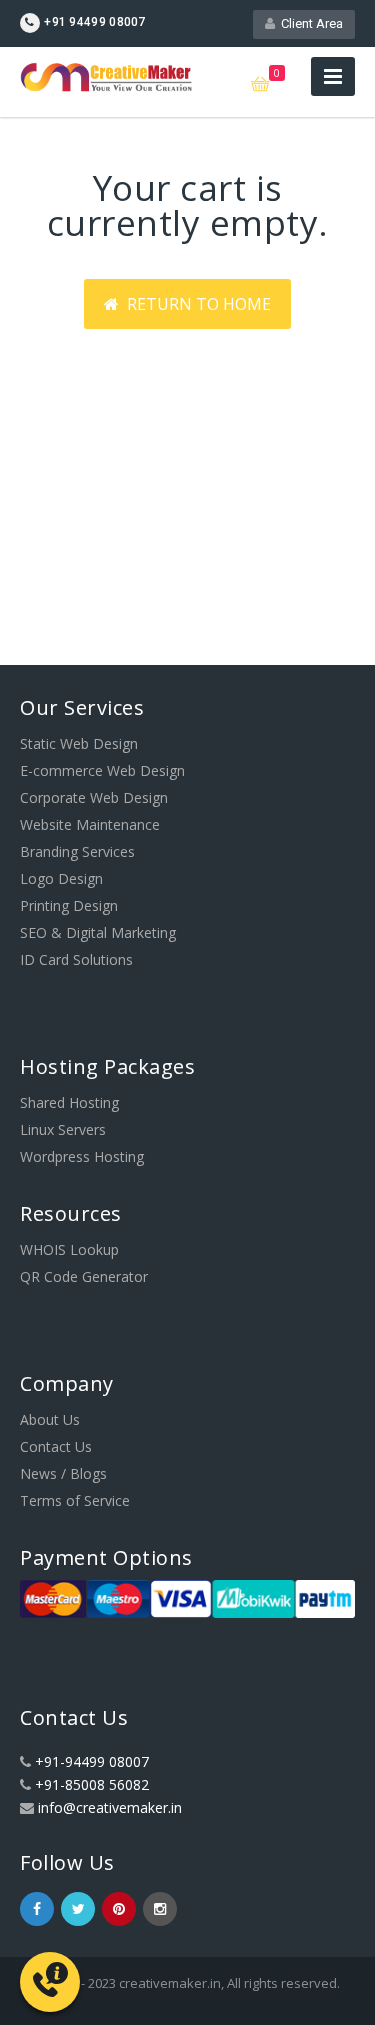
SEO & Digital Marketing (98, 932)
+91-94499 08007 (92, 1761)
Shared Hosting (69, 1102)
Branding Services (77, 851)
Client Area (309, 23)
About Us (50, 1419)
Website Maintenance (90, 824)
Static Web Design (79, 743)
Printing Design (69, 905)
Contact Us (56, 1446)
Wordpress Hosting (82, 1156)
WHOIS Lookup (69, 1249)
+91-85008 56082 (92, 1784)
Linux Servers (63, 1129)
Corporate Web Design (94, 797)
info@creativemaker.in (110, 1807)
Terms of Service (75, 1500)
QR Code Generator (84, 1276)
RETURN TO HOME (195, 304)
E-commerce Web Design (102, 770)
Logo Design (61, 878)
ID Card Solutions (76, 959)
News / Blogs (63, 1473)
